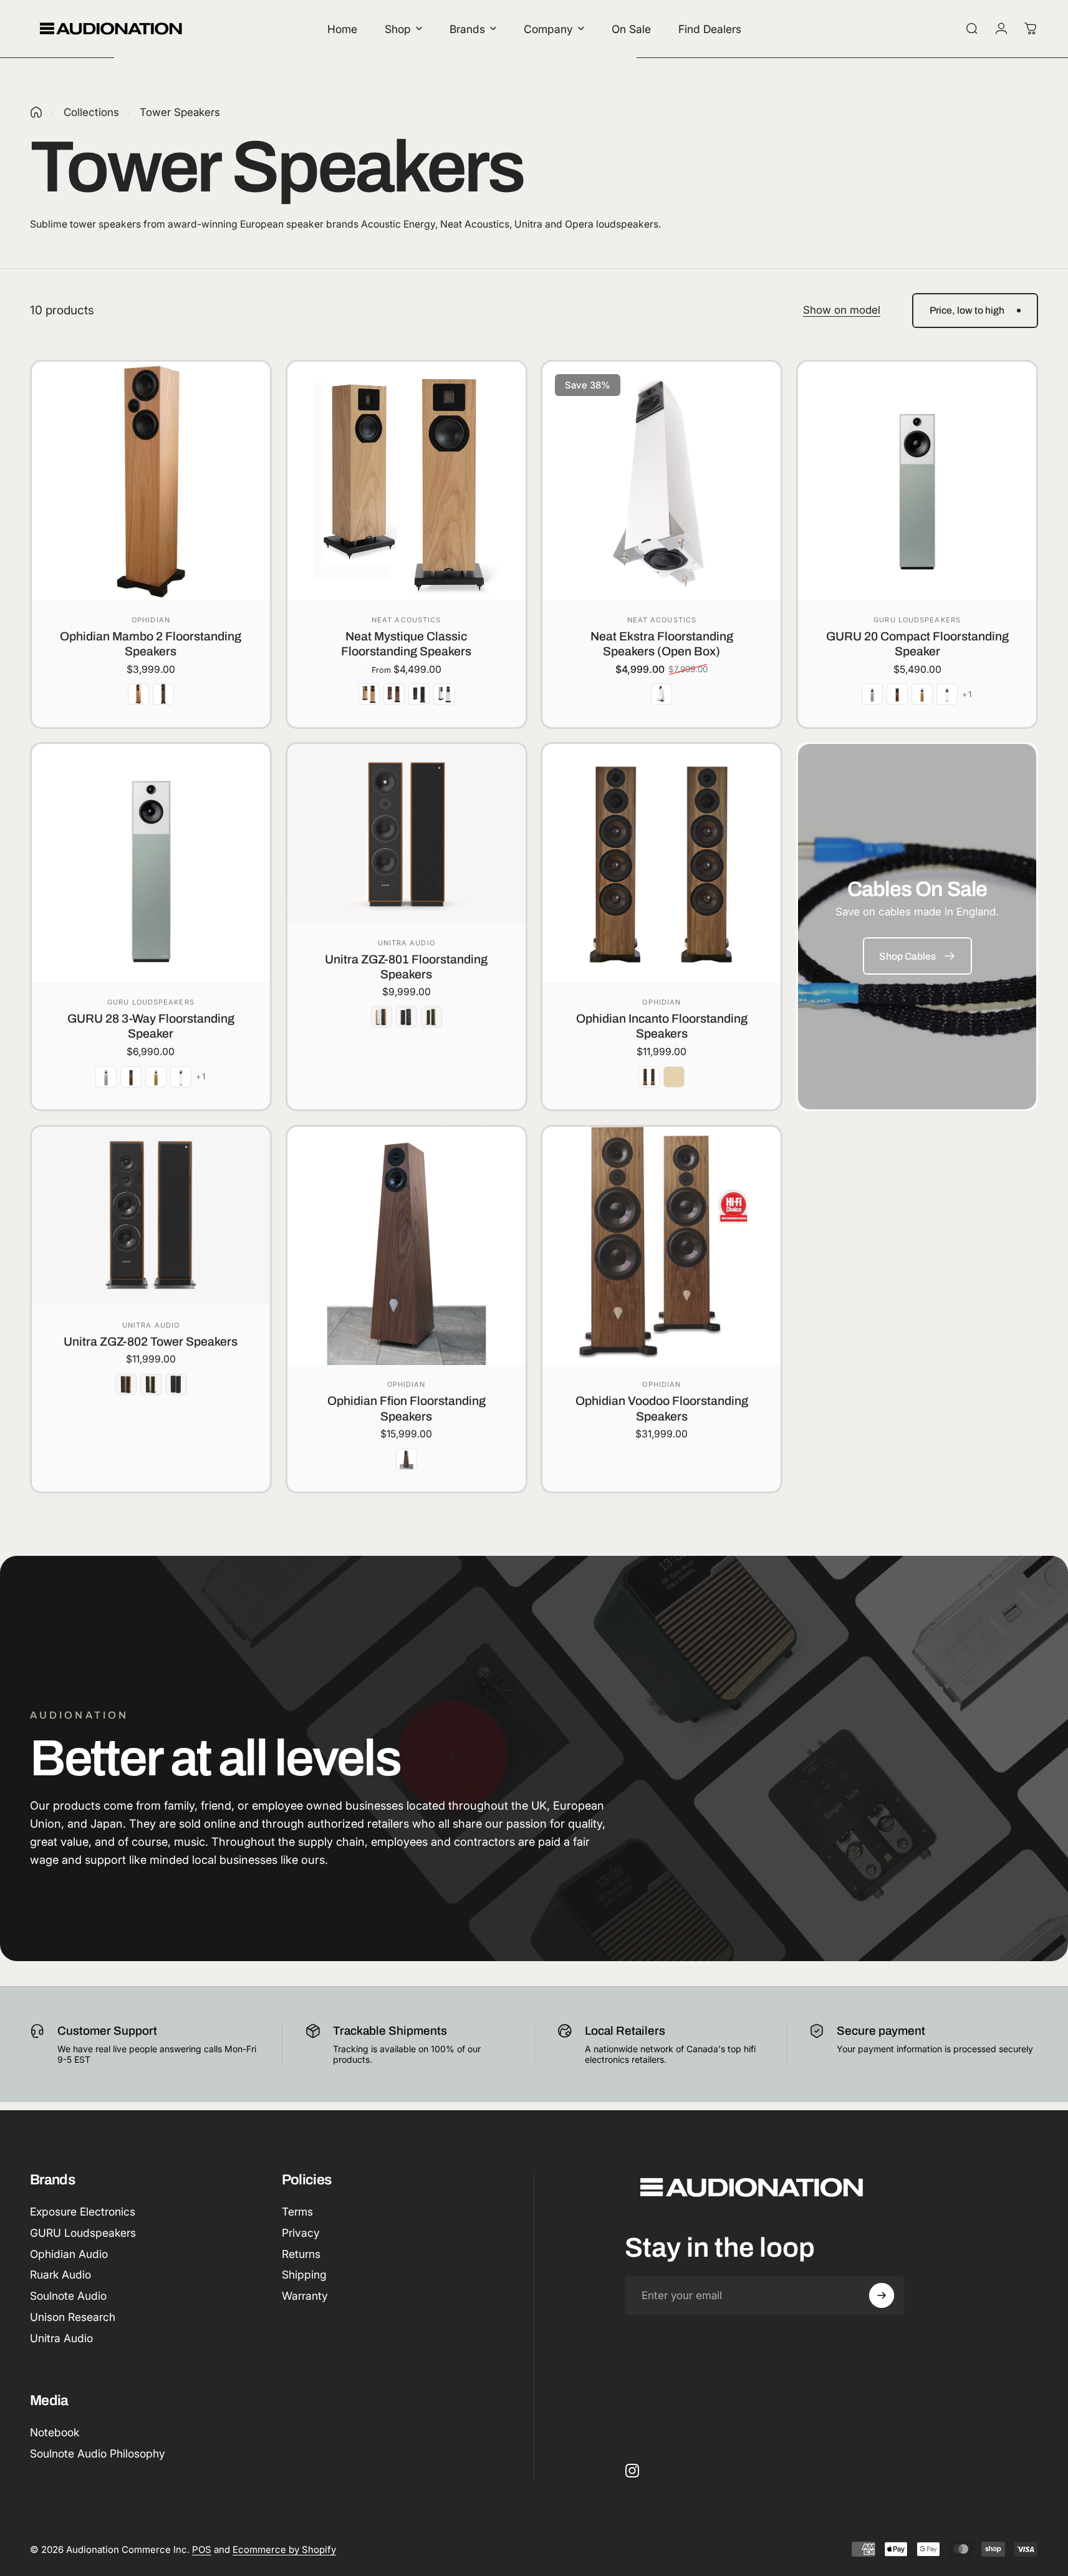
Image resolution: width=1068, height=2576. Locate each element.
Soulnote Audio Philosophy (98, 2453)
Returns (301, 2254)
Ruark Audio (60, 2275)
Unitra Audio (407, 943)
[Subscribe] (882, 2295)
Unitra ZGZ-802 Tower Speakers (151, 1342)
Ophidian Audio (69, 2254)
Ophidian (151, 620)
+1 (967, 694)
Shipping (304, 2275)
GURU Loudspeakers (917, 620)
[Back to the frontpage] (36, 112)
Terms (297, 2212)
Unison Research (73, 2317)
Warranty (305, 2296)
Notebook (55, 2432)
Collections (91, 112)
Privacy (301, 2233)
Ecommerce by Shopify (284, 2549)
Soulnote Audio (68, 2296)
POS (202, 2549)
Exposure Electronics (83, 2212)
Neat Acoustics (406, 620)
